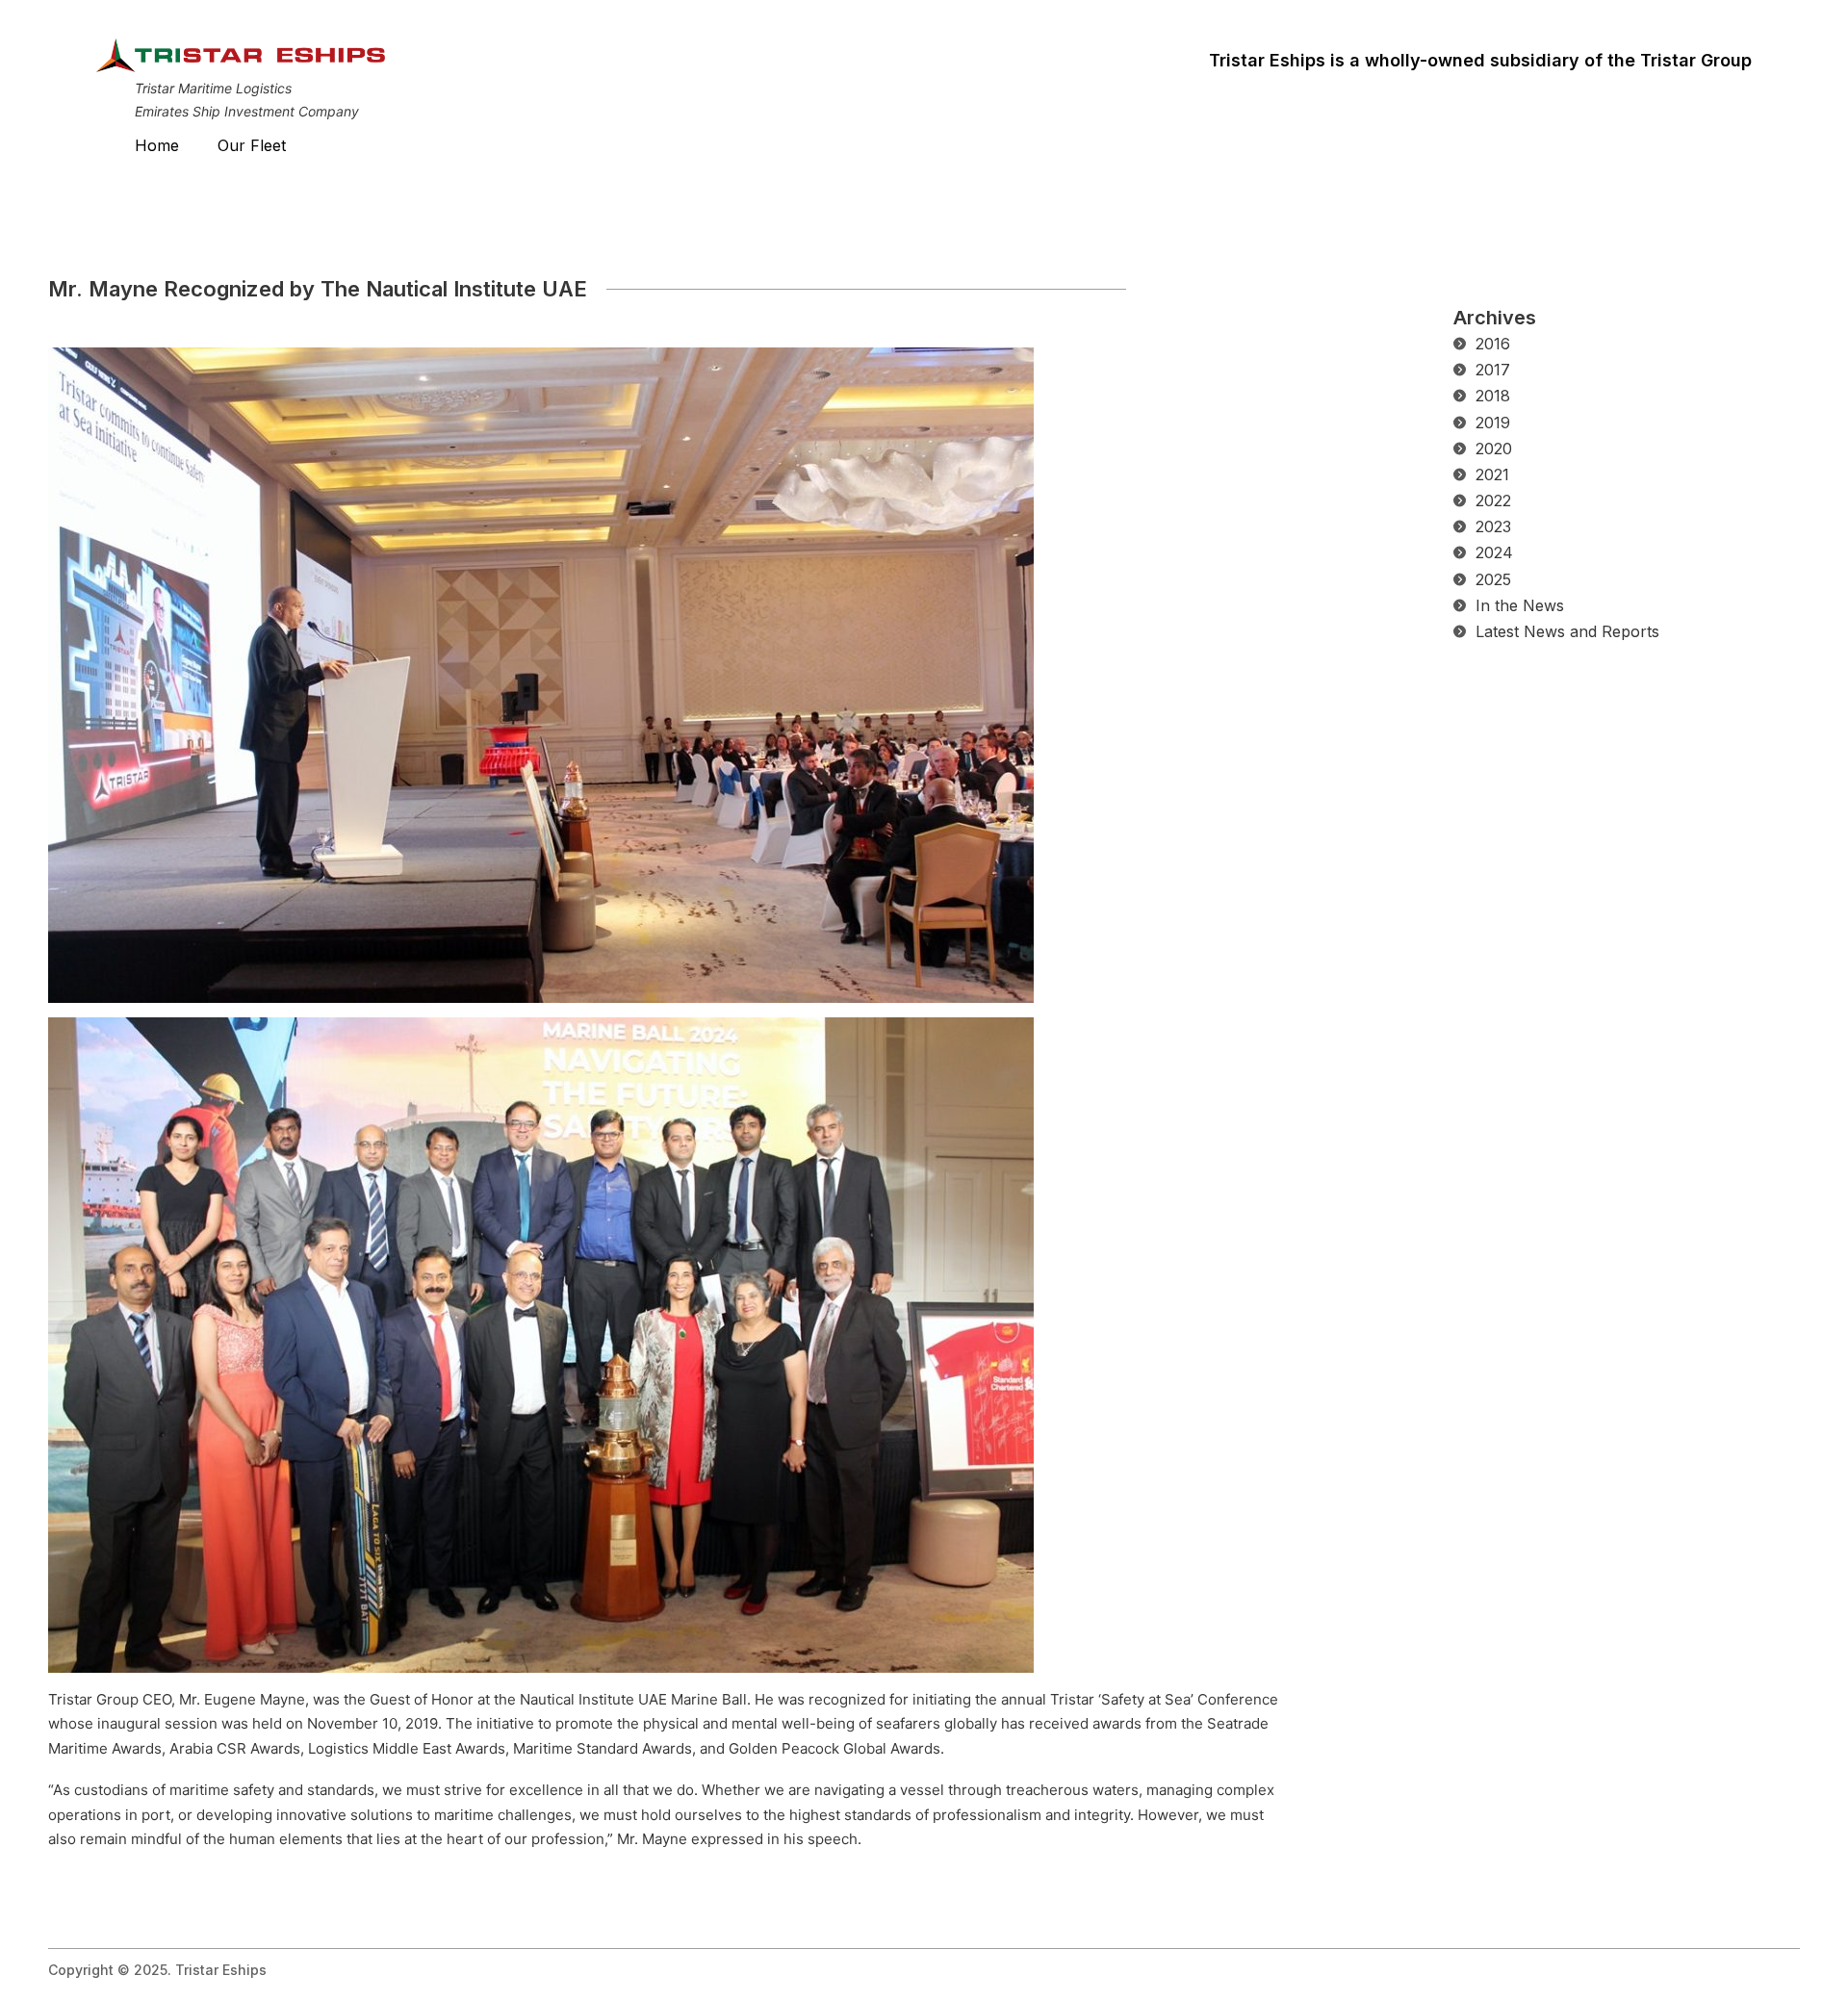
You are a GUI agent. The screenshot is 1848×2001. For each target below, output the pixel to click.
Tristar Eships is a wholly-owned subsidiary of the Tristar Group (1480, 60)
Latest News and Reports (1567, 631)
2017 (1493, 370)
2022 (1493, 500)
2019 (1493, 423)
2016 (1493, 344)
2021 (1492, 475)
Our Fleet (252, 145)
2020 (1494, 449)
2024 (1494, 552)
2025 (1493, 579)
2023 (1493, 526)
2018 (1493, 396)
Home (157, 145)
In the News (1520, 605)
